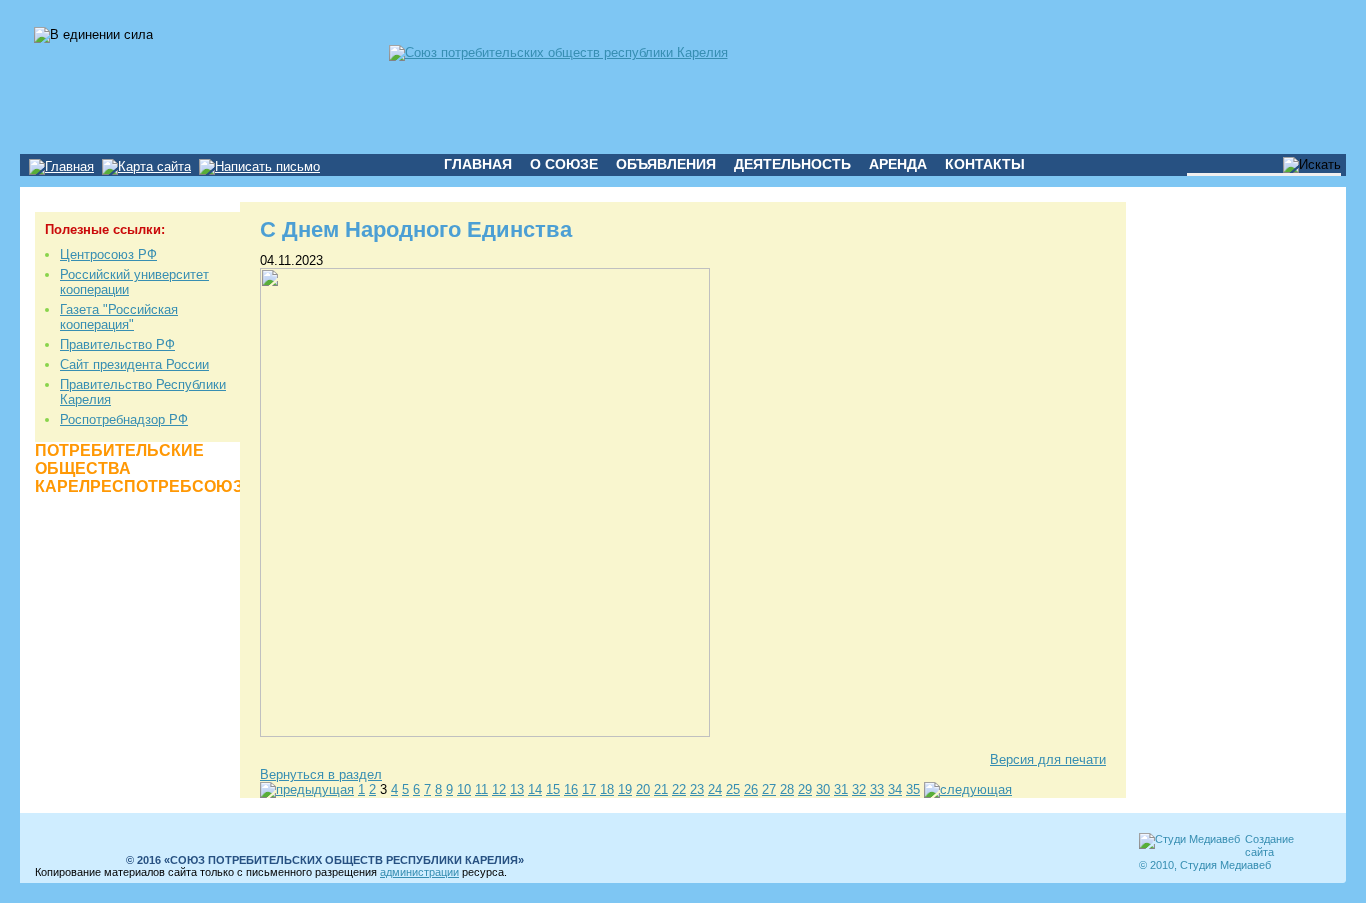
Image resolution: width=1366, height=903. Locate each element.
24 (715, 789)
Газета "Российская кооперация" (119, 317)
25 (733, 789)
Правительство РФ (117, 344)
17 (589, 789)
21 (661, 789)
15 (553, 789)
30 (823, 789)
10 (464, 789)
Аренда (898, 164)
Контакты (985, 164)
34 (895, 789)
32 (859, 789)
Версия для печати (1048, 759)
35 (913, 789)
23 (697, 789)
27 (769, 789)
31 (841, 789)
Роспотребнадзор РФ (124, 419)
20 (643, 789)
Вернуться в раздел (321, 774)
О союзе (564, 164)
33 (877, 789)
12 (499, 789)
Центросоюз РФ (108, 254)
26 (751, 789)
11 (481, 789)
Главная (478, 164)
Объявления (666, 164)
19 (625, 789)
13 (517, 789)
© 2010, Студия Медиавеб (1205, 865)
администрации (419, 872)
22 (679, 789)
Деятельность (792, 164)
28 (787, 789)
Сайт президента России (134, 364)
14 (535, 789)
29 (805, 789)
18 (607, 789)
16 (571, 789)
